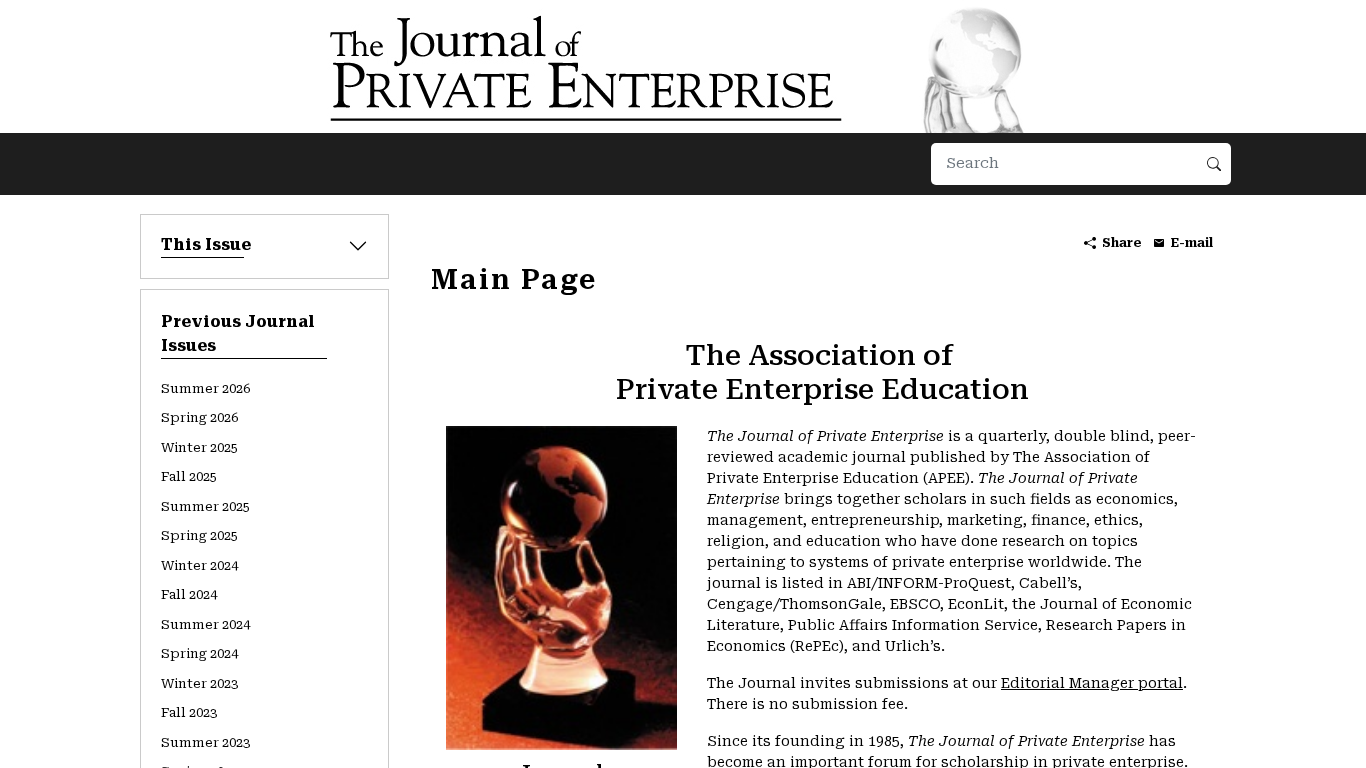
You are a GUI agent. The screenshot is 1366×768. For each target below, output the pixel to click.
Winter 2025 (199, 447)
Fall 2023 (189, 712)
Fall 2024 (189, 594)
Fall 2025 (189, 476)
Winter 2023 (199, 683)
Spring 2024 (199, 653)
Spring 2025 (199, 535)
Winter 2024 (199, 565)
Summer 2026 (205, 388)
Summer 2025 (205, 506)
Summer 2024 (205, 624)
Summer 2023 (205, 742)
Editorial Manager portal (1092, 683)
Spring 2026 (199, 417)
